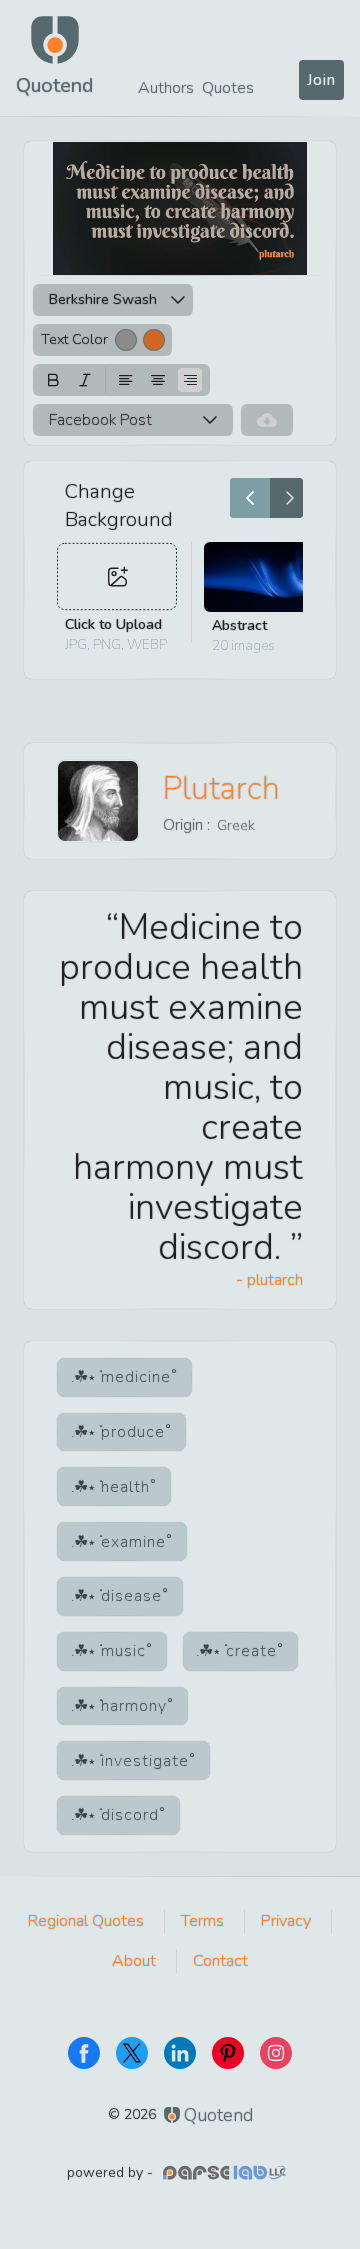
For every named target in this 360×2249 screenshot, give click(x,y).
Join (321, 80)
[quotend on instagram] (276, 2053)
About (134, 1961)
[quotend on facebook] (84, 2053)
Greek (236, 825)
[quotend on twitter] (132, 2053)
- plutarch (269, 1280)
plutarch (221, 788)
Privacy (286, 1921)
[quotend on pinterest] (228, 2053)
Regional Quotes (86, 1921)
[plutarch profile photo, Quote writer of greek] (98, 801)
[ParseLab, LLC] (227, 2173)
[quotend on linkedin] (180, 2053)
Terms (202, 1921)
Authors (166, 88)
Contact (220, 1961)
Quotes (228, 88)
